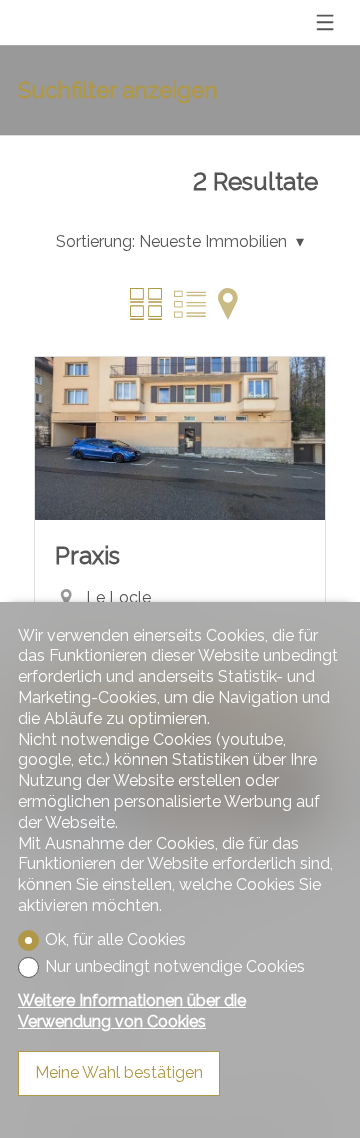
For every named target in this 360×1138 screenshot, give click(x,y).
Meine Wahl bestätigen (119, 1072)
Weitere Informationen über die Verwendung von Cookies (132, 1011)
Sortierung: (95, 241)
